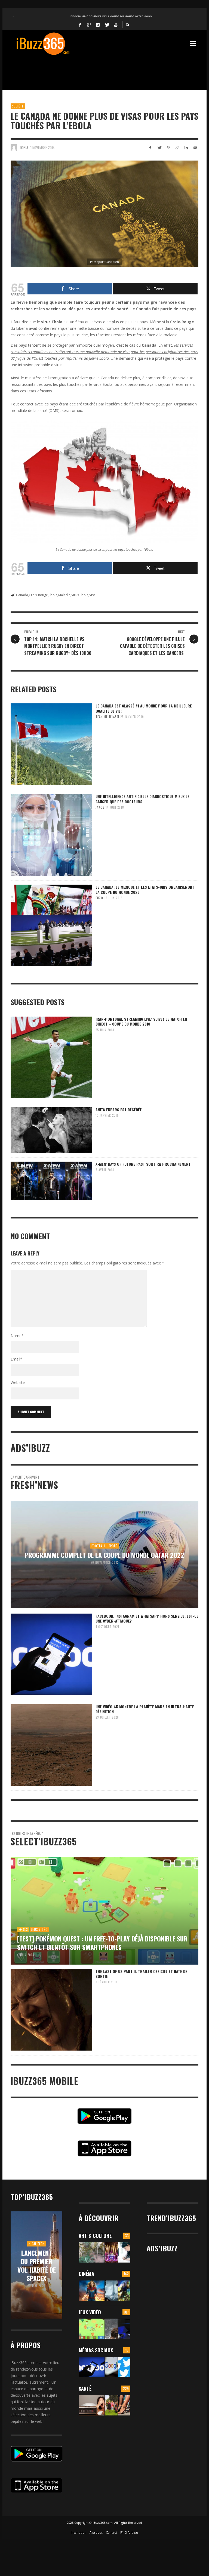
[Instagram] (98, 24)
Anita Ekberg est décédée (119, 1110)
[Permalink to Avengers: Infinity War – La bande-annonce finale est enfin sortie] (124, 2291)
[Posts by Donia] (14, 147)
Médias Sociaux (96, 2350)
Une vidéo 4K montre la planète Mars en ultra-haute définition (145, 1709)
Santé (85, 2389)
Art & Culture (95, 2236)
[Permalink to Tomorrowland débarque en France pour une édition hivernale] (111, 2252)
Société (18, 106)
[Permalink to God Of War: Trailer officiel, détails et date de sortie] (111, 2329)
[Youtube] (116, 24)
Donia (24, 147)
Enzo (99, 898)
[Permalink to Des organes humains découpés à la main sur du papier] (124, 2252)
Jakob (100, 807)
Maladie (64, 595)
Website (18, 1382)
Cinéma (86, 2274)
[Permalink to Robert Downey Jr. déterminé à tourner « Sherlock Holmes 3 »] (111, 2291)
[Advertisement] (110, 69)
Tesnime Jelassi (107, 717)
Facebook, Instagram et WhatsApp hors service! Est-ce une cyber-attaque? (147, 1618)
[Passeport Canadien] (104, 214)
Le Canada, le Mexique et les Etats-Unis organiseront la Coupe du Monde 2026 (145, 889)
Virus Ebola (80, 595)
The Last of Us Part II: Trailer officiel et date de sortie (141, 1974)
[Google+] (89, 24)
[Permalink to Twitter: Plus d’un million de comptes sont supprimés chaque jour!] (124, 2367)
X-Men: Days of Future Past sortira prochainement (143, 1164)
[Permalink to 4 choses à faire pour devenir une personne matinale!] (92, 2405)
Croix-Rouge (38, 595)
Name (17, 1336)
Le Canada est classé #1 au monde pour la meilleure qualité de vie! (144, 708)
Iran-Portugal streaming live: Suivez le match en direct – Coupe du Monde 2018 (141, 1021)
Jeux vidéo (90, 2312)
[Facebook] (80, 24)
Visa (92, 595)
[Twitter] (107, 24)
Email (16, 1359)
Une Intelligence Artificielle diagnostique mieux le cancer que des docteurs (142, 799)
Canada (22, 595)
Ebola (53, 595)
